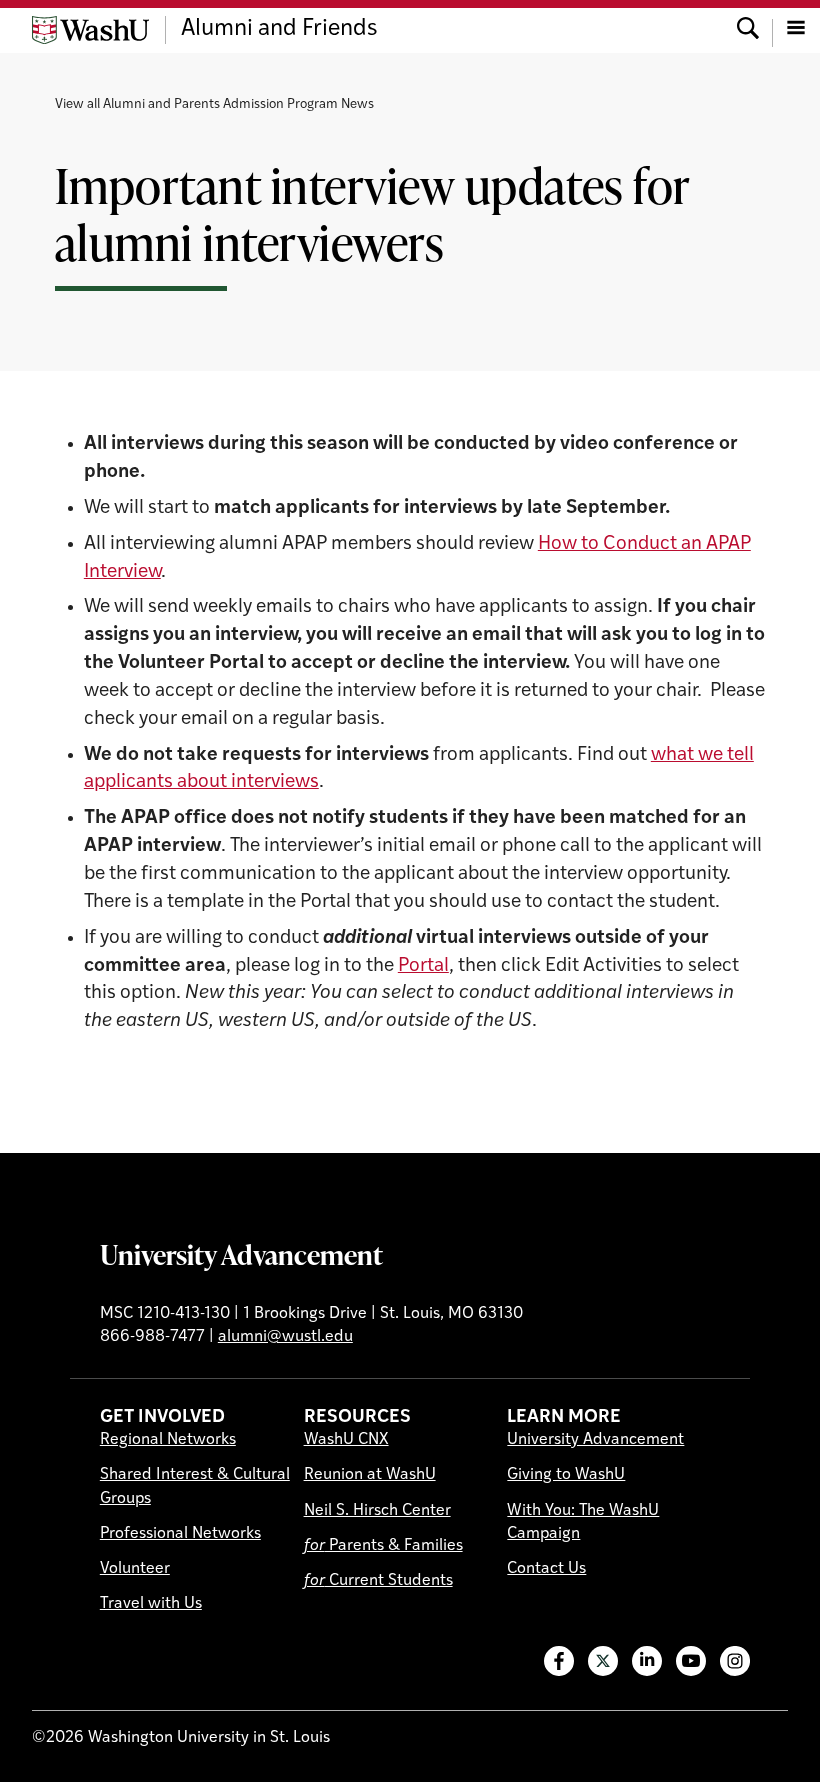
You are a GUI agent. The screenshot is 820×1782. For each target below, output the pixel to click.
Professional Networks (180, 1534)
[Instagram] (735, 1661)
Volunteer (135, 1569)
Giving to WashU (566, 1475)
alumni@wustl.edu (285, 1337)
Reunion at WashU (370, 1475)
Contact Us (546, 1569)
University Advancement (241, 1254)
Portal (423, 966)
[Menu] (796, 30)
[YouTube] (691, 1661)
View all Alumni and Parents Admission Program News (214, 104)
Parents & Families (383, 1546)
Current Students (378, 1581)
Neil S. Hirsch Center (377, 1511)
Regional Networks (168, 1440)
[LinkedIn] (647, 1661)
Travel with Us (151, 1604)
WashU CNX (346, 1440)
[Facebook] (559, 1661)
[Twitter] (603, 1661)
